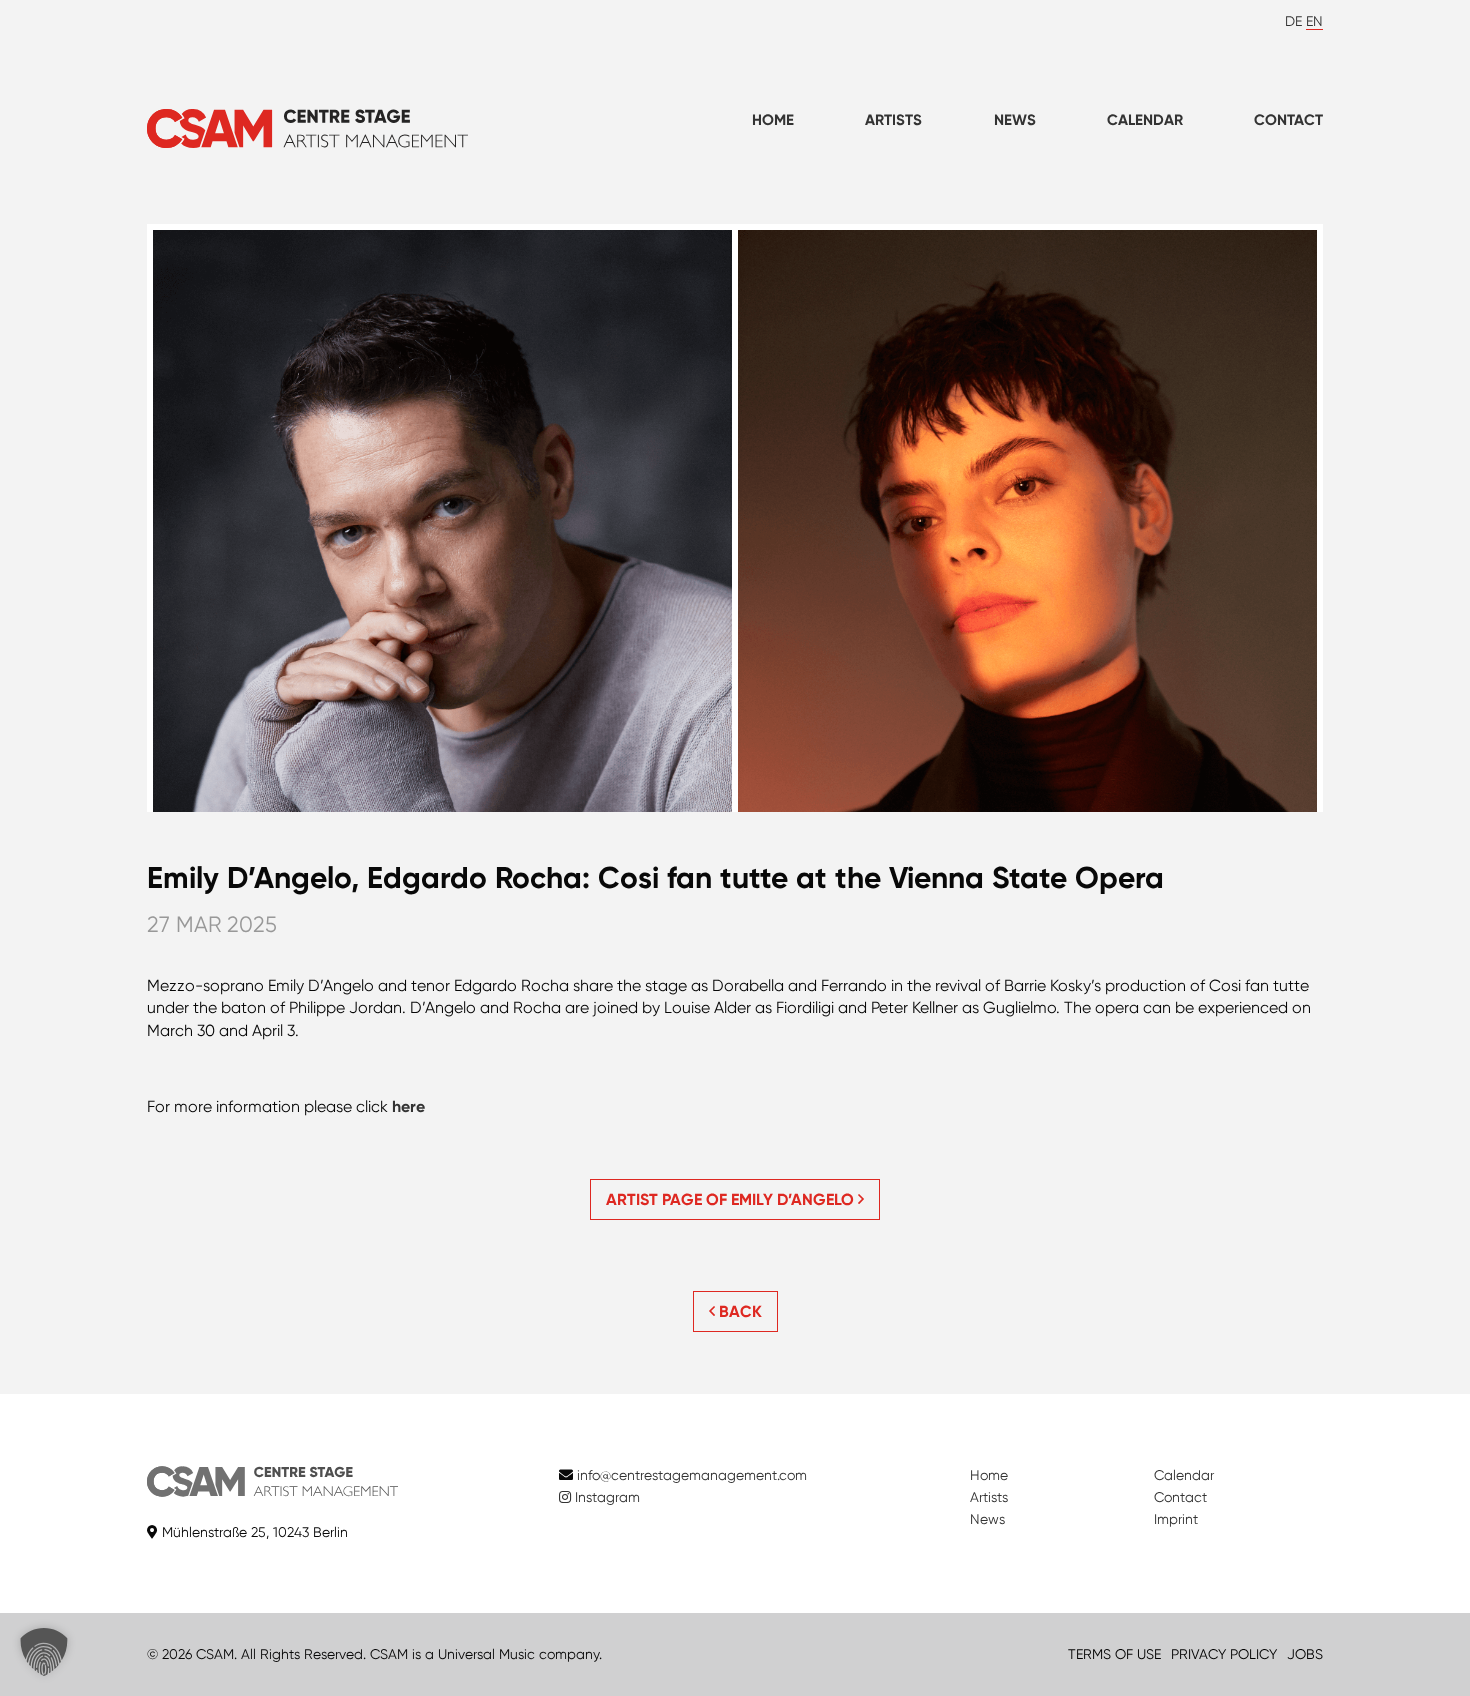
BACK (738, 1311)
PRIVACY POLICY (1224, 1654)
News (1015, 120)
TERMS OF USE (1114, 1654)
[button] (44, 1652)
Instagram (605, 1497)
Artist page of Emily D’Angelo (732, 1199)
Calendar (1145, 120)
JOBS (1305, 1654)
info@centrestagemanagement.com (692, 1475)
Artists (893, 120)
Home (773, 120)
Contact (1288, 120)
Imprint (1176, 1519)
